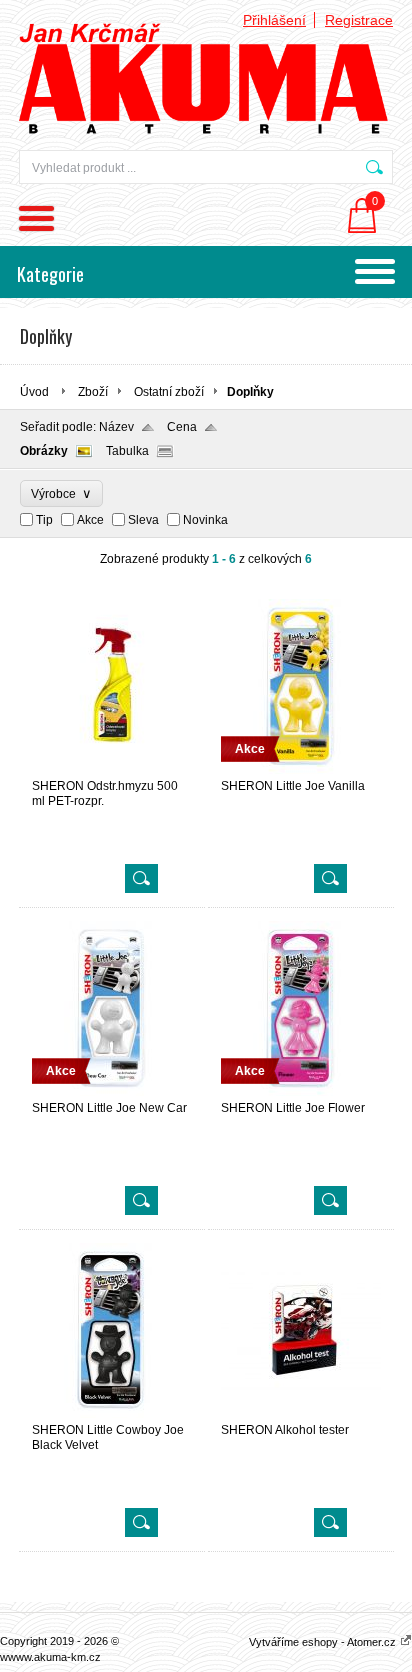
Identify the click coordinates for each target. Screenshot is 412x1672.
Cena (182, 427)
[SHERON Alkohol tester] (301, 1414)
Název (116, 427)
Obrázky (44, 451)
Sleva (143, 520)
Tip (44, 520)
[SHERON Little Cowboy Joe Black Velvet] (112, 1414)
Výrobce (61, 493)
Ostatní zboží (169, 392)
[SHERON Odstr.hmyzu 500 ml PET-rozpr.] (112, 770)
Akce (90, 520)
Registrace (359, 20)
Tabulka (127, 451)
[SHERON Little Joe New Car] (112, 1092)
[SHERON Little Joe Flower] (301, 1092)
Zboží (93, 392)
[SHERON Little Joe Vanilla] (301, 770)
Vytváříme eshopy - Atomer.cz (324, 1642)
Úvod (34, 392)
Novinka (205, 520)
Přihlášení (274, 20)
